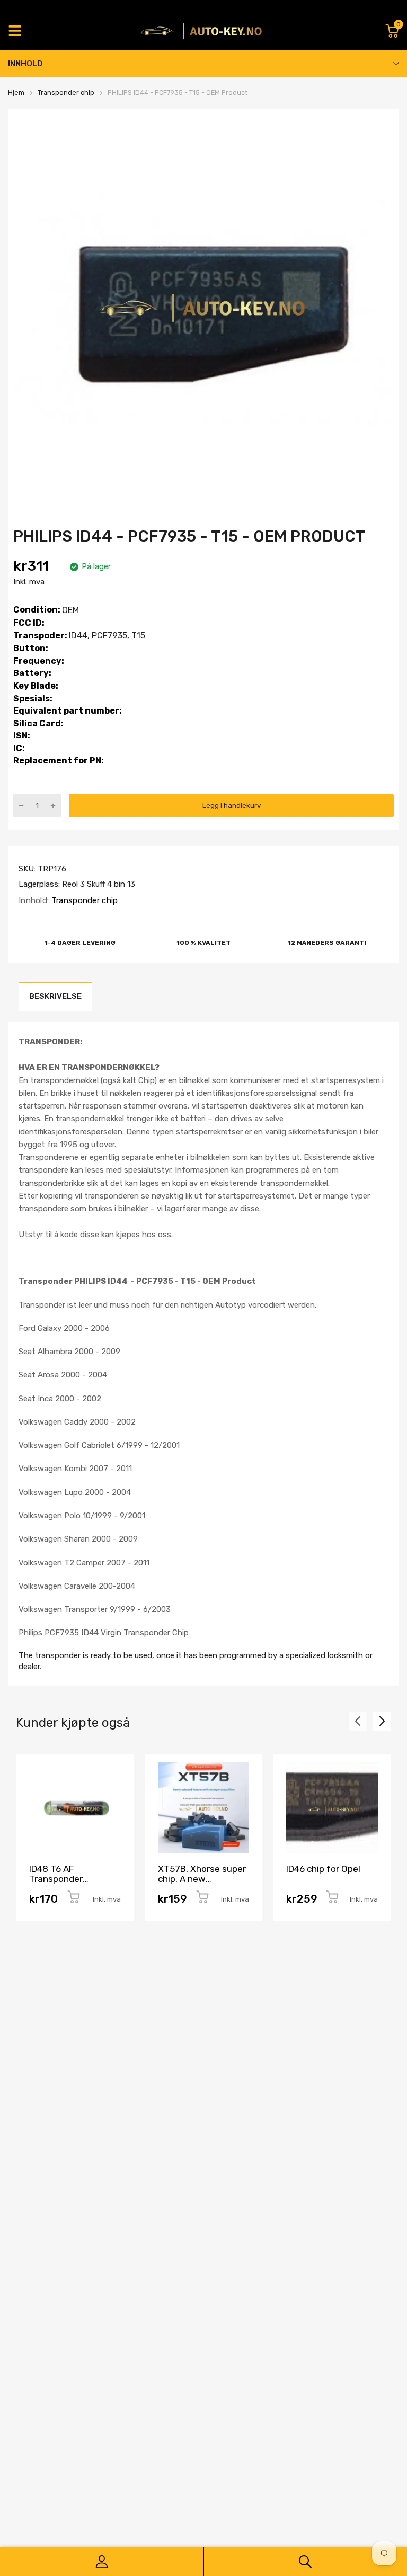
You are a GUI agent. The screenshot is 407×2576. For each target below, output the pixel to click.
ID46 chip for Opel (323, 1869)
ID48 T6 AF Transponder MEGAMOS (56, 1879)
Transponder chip (83, 900)
